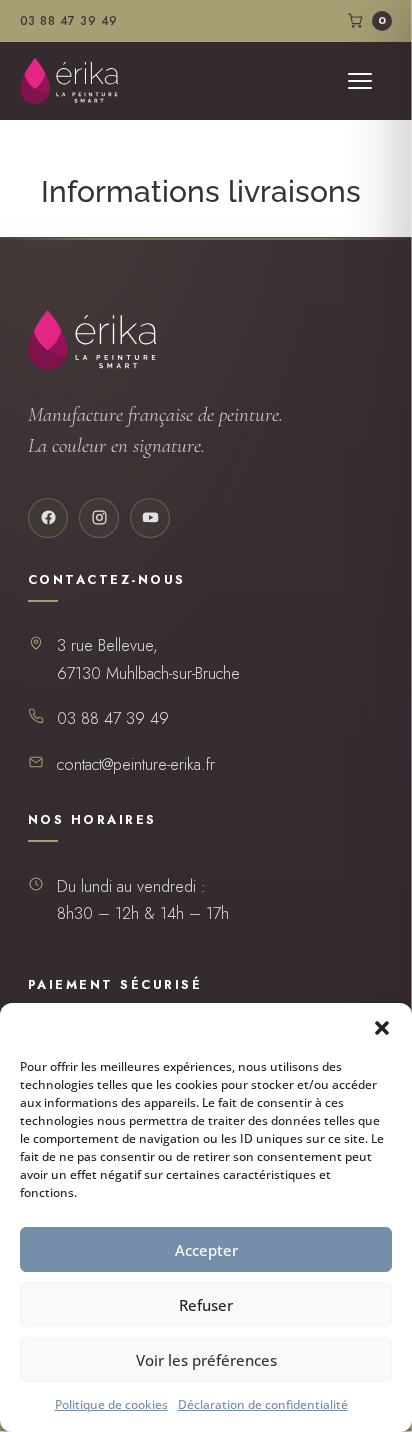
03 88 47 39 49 (69, 20)
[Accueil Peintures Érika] (69, 81)
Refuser (206, 1305)
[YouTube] (150, 518)
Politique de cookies (111, 1404)
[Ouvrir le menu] (370, 81)
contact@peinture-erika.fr (136, 764)
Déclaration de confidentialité (263, 1404)
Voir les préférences (206, 1360)
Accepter (206, 1250)
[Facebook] (48, 518)
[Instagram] (99, 518)
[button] (382, 1028)
